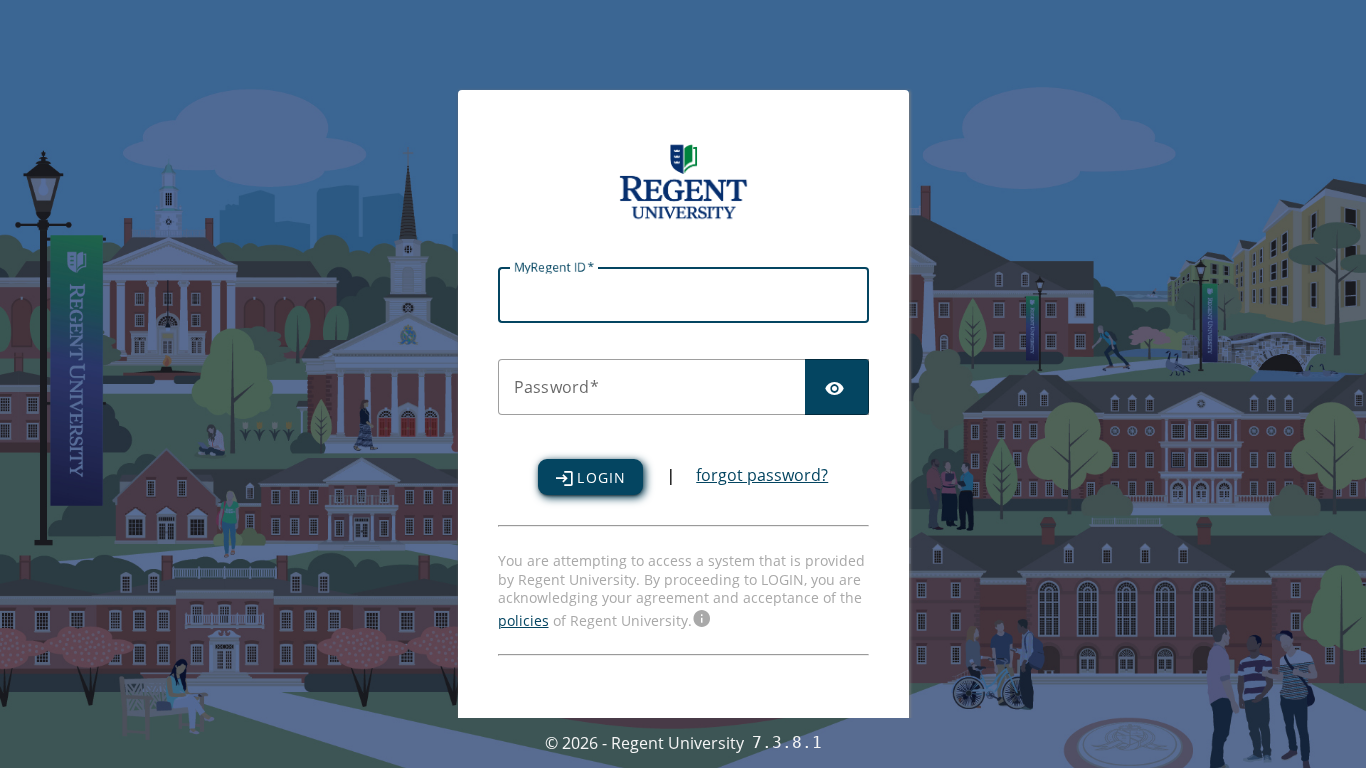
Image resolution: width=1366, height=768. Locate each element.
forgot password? (762, 475)
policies (523, 620)
